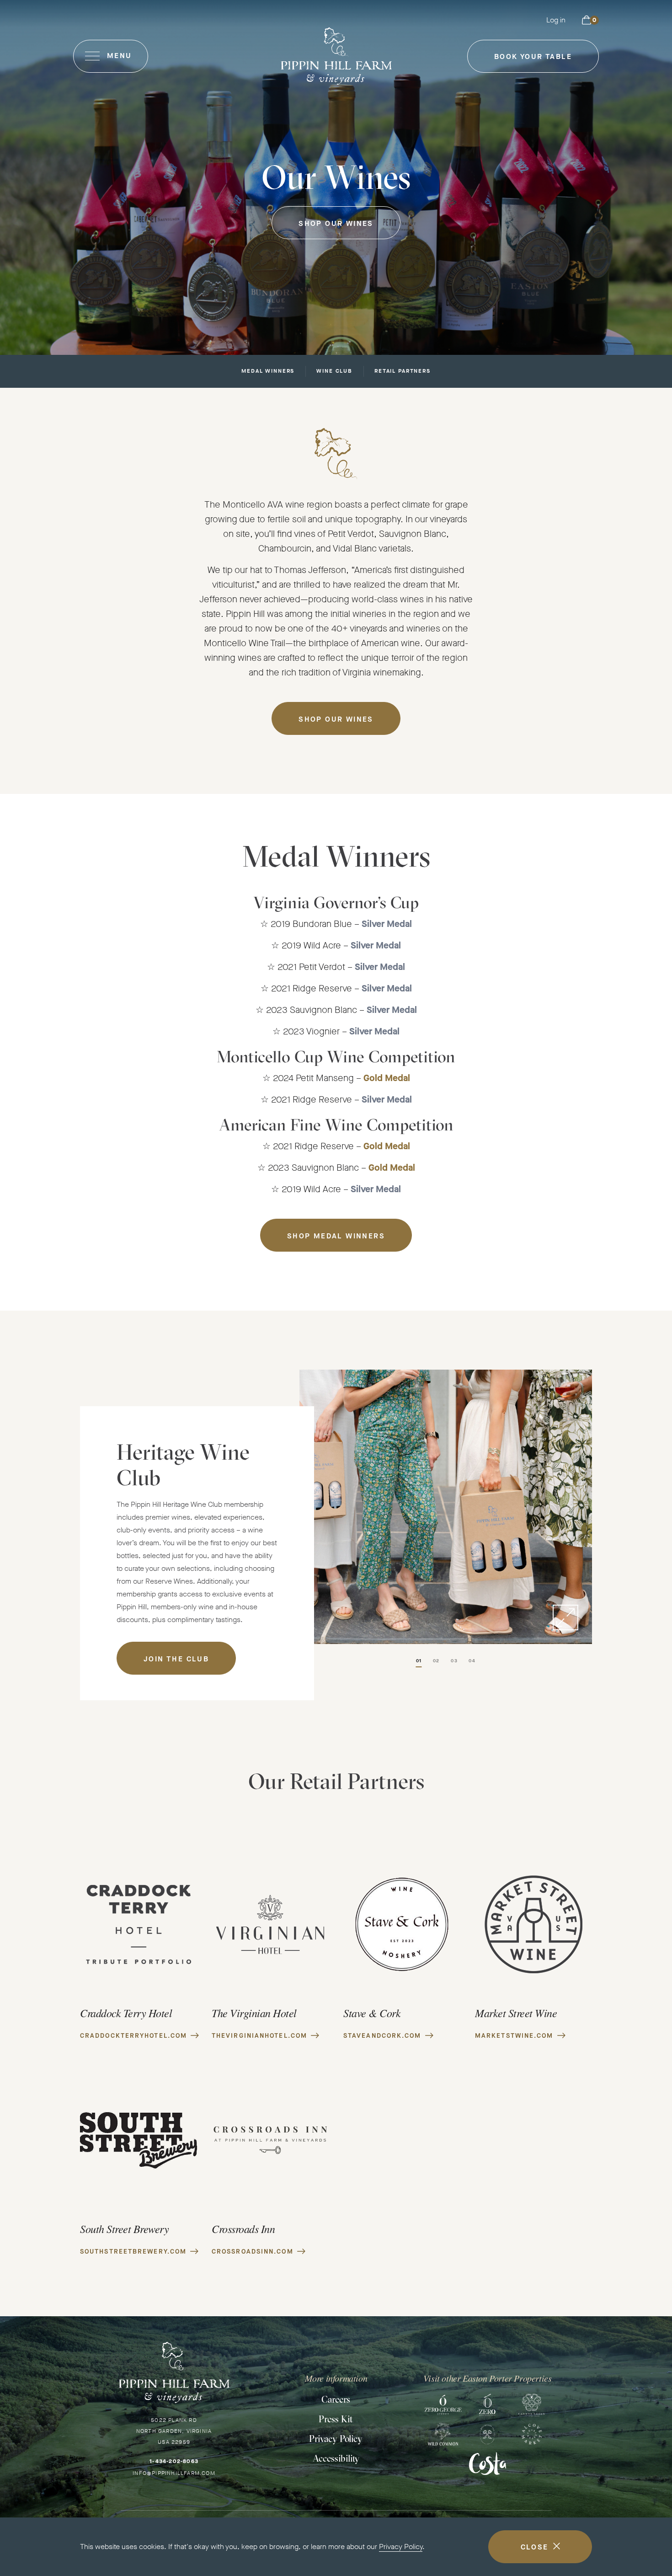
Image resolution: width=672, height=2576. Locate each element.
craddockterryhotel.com (133, 2036)
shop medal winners (336, 1236)
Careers (336, 2399)
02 (436, 1661)
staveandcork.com (382, 2036)
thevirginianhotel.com (259, 2036)
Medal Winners (268, 372)
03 (454, 1661)
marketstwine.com (514, 2036)
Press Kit (336, 2419)
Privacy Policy (401, 2547)
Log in (556, 20)
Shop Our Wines (336, 719)
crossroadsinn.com (253, 2252)
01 (419, 1661)
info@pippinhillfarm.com (174, 2473)
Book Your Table (533, 62)
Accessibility (336, 2458)
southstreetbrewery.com (133, 2252)
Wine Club (334, 372)
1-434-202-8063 (174, 2461)
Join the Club (176, 1659)
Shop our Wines (336, 223)
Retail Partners (403, 372)
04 (472, 1661)
